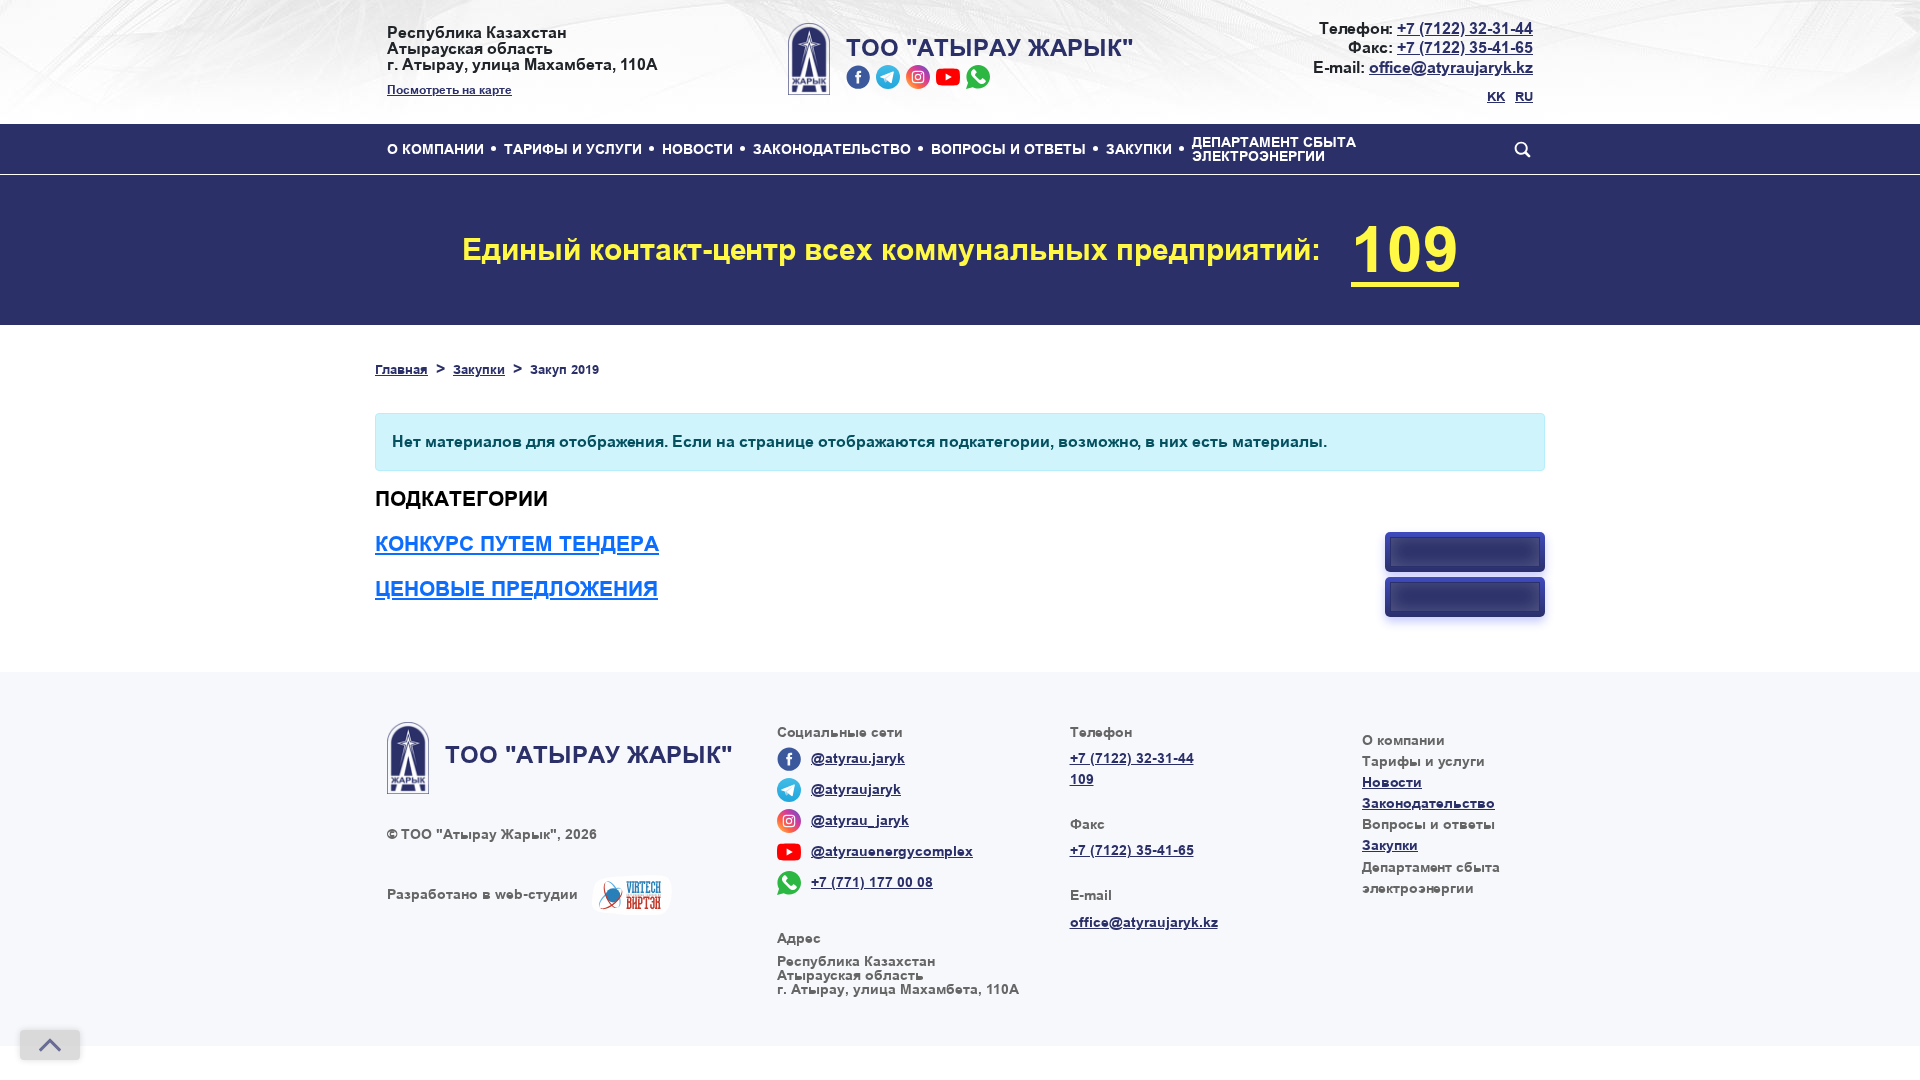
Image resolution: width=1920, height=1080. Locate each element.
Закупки (1139, 149)
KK (1496, 96)
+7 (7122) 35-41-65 (1465, 47)
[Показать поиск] (1518, 149)
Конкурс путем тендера (517, 543)
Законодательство (832, 149)
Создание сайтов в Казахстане (632, 895)
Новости (697, 149)
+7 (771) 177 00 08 (978, 77)
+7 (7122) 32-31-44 (1465, 28)
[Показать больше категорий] (1465, 552)
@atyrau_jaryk (918, 77)
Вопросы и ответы (1008, 149)
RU (1524, 96)
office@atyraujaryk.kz (1451, 67)
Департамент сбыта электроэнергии (1274, 149)
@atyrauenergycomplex (948, 77)
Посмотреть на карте (449, 90)
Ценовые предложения (516, 588)
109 (1405, 250)
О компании (435, 149)
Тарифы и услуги (573, 149)
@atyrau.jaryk (858, 77)
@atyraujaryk (888, 77)
